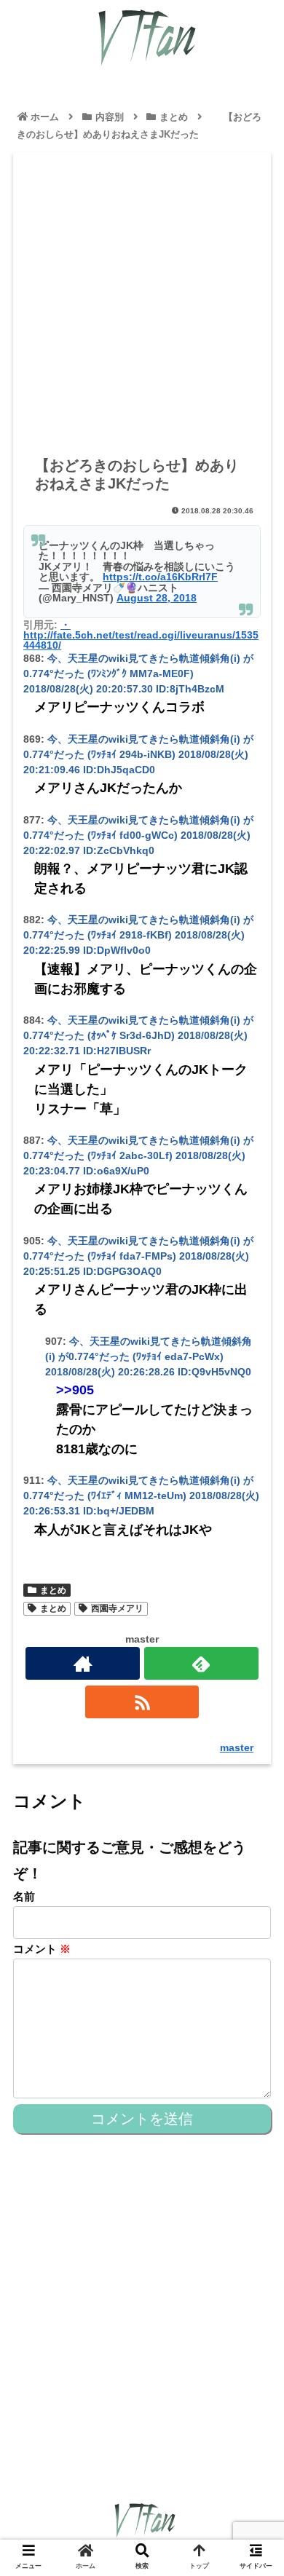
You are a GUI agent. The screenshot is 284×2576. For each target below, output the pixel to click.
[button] (255, 1708)
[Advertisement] (142, 304)
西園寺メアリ (117, 1608)
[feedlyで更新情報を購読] (201, 1663)
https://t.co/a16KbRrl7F (160, 577)
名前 (24, 1896)
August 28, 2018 (157, 598)
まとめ (53, 1590)
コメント (42, 1949)
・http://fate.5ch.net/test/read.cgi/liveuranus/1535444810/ (141, 635)
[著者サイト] (82, 1663)
